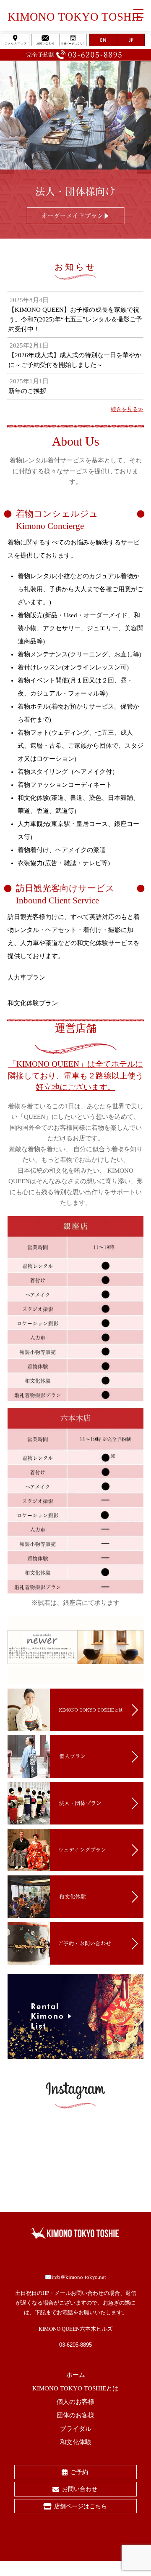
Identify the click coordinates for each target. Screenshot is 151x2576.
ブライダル (76, 2429)
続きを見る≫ (127, 409)
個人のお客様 (75, 2402)
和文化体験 (76, 2442)
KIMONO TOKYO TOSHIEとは (75, 2388)
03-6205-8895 (75, 2345)
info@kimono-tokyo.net (79, 2277)
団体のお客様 (75, 2415)
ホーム (76, 2375)
